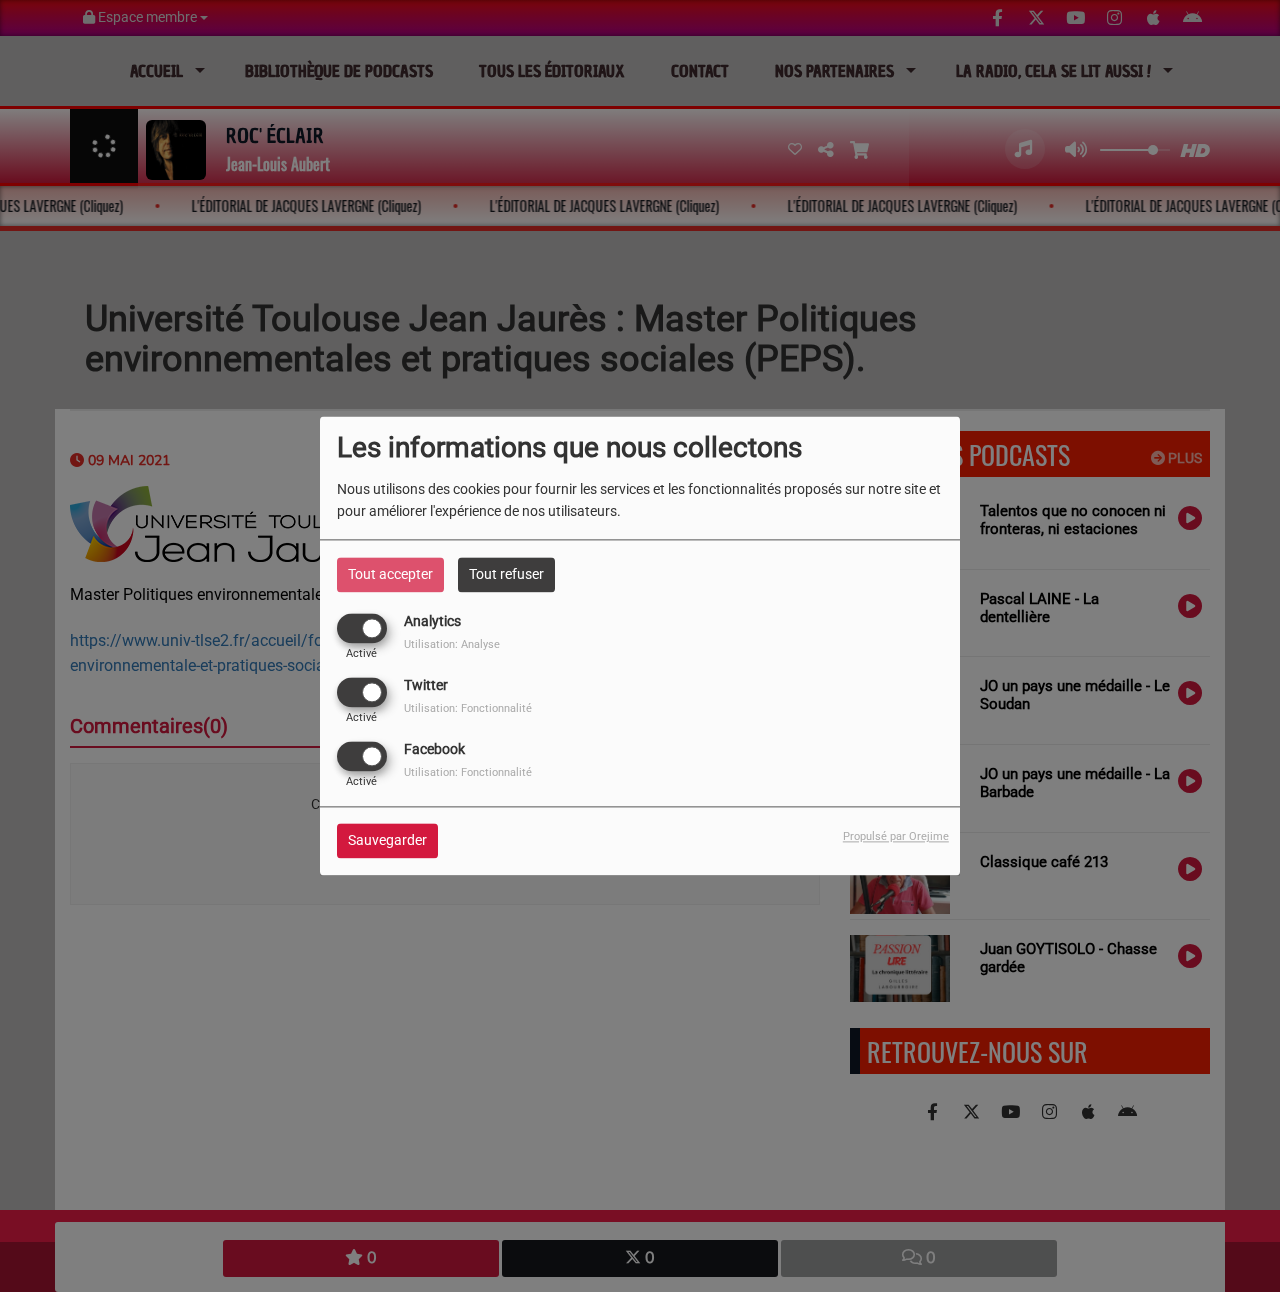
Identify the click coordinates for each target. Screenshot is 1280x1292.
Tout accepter (390, 574)
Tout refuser (506, 574)
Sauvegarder (387, 841)
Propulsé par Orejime (896, 837)
